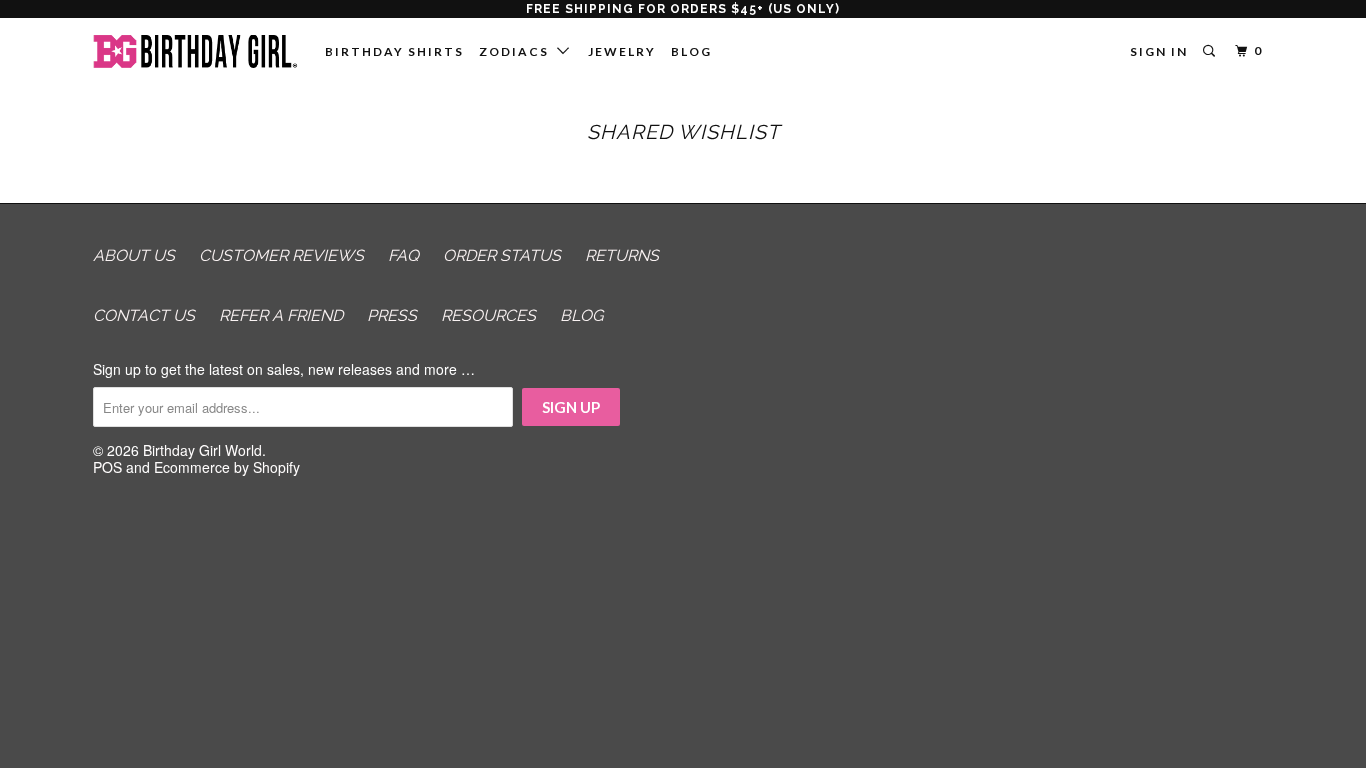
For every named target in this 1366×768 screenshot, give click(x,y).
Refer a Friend (281, 315)
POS (107, 467)
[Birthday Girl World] (195, 51)
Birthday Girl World (202, 450)
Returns (622, 255)
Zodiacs (518, 51)
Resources (488, 315)
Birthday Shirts (394, 51)
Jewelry (622, 51)
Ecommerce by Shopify (227, 467)
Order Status (502, 255)
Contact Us (144, 315)
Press (392, 315)
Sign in (1159, 51)
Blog (691, 51)
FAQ (403, 255)
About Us (134, 255)
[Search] (1211, 51)
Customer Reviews (281, 255)
